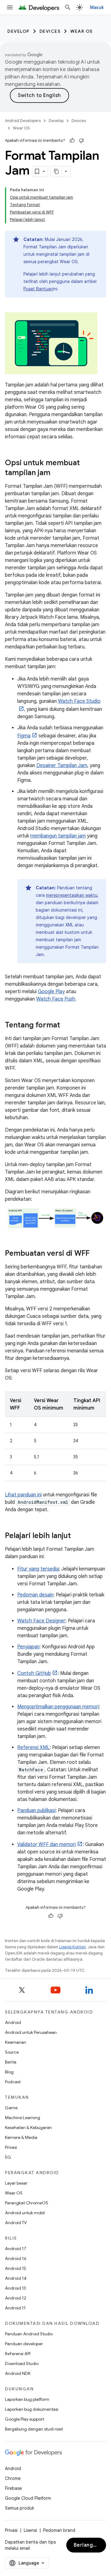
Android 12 (16, 2298)
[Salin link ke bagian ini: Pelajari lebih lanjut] (77, 1536)
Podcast (13, 2082)
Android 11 (15, 2308)
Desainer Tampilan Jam (62, 765)
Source (12, 2052)
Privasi (11, 2147)
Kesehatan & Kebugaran (28, 2127)
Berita (11, 2062)
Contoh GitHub (34, 1673)
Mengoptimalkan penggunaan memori (58, 1707)
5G (8, 2157)
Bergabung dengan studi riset (34, 2429)
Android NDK (18, 2373)
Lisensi (30, 2530)
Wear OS (82, 31)
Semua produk (20, 2508)
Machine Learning (23, 2118)
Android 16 (16, 2258)
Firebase (13, 2488)
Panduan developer (24, 2344)
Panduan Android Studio (29, 2334)
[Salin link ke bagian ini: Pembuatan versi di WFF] (96, 1254)
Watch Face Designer (41, 1621)
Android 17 (16, 2249)
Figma (24, 736)
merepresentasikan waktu (72, 895)
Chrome (13, 2478)
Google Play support (25, 2419)
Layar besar (16, 2183)
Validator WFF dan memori (47, 1845)
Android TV (16, 2223)
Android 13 (15, 2288)
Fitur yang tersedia (38, 1569)
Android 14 (16, 2278)
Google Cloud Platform (28, 2498)
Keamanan (16, 2042)
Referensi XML (33, 1748)
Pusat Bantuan (38, 289)
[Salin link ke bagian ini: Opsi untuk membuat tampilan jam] (56, 473)
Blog (9, 2072)
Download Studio (22, 2363)
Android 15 (16, 2268)
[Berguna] (72, 141)
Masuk (97, 7)
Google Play (51, 992)
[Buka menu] (10, 7)
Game (11, 2108)
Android (13, 2022)
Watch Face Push (56, 999)
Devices (50, 31)
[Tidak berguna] (81, 141)
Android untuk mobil (25, 2213)
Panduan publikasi (36, 1811)
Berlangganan (90, 2545)
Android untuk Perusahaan (31, 2032)
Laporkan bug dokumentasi (32, 2409)
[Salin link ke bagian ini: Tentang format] (66, 1026)
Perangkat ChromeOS (27, 2203)
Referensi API (18, 2354)
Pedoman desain (35, 1595)
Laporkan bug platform (27, 2399)
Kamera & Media (21, 2137)
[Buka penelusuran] (68, 7)
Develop (18, 31)
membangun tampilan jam (58, 836)
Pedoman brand (59, 2530)
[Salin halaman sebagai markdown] (56, 171)
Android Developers (23, 121)
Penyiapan (28, 1647)
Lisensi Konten (72, 1947)
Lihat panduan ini (23, 1495)
